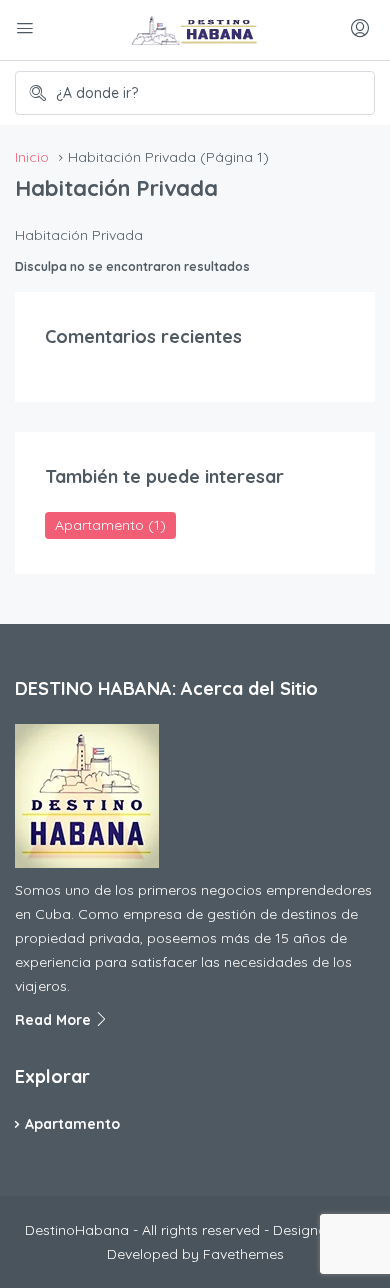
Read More (55, 1020)
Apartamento (110, 525)
